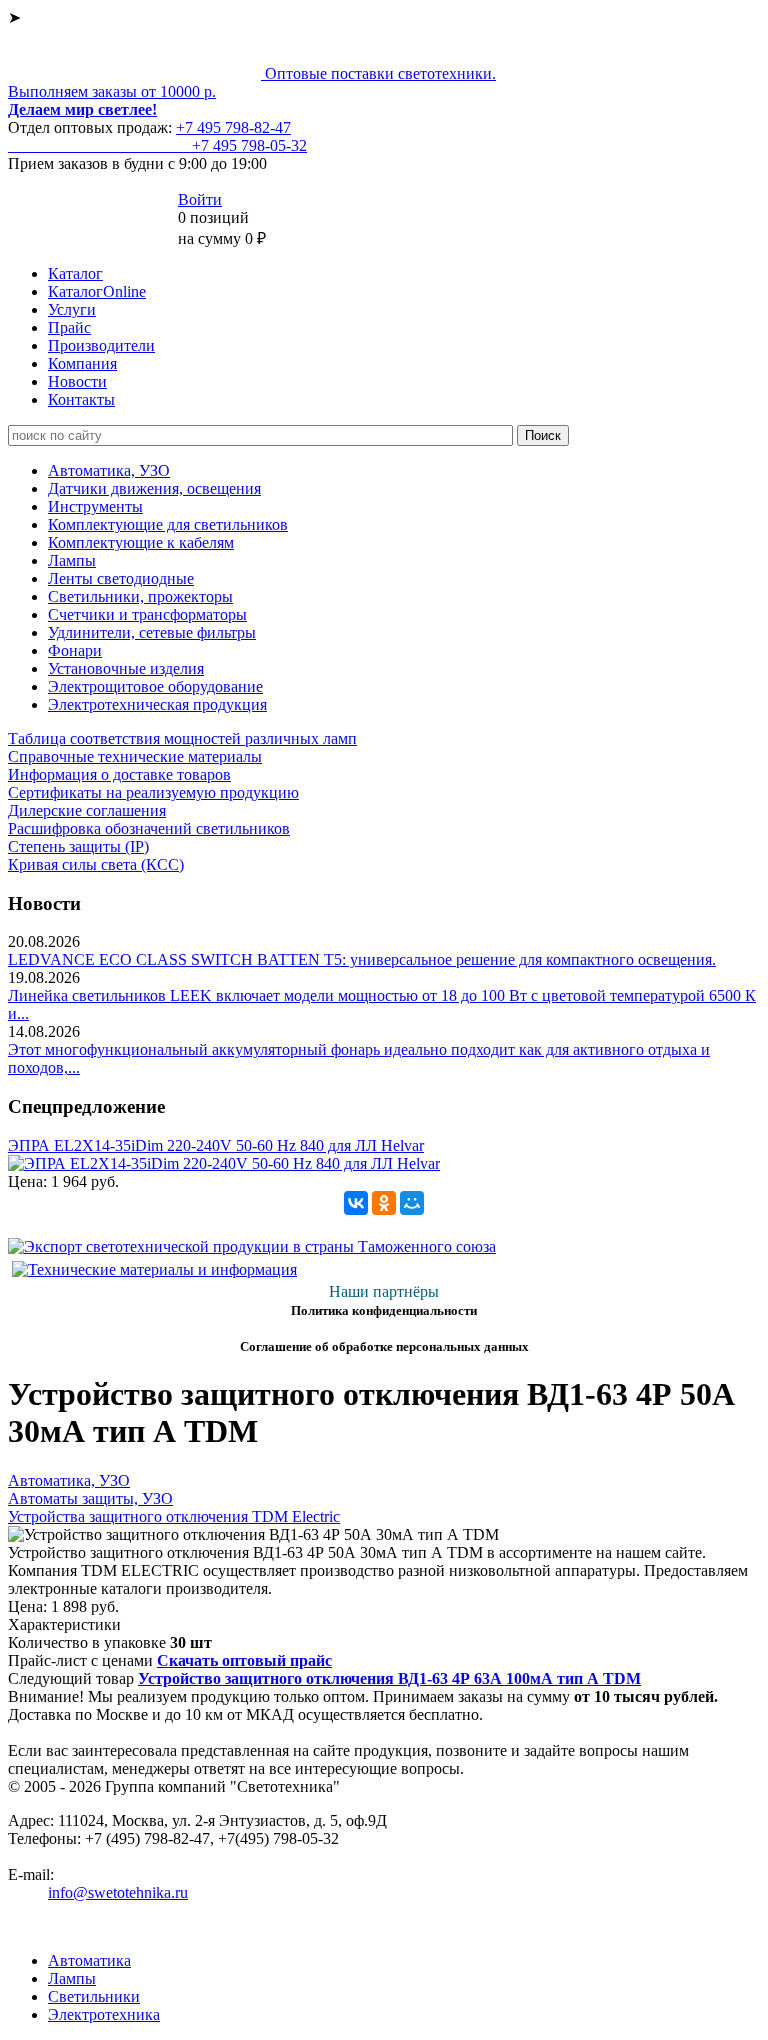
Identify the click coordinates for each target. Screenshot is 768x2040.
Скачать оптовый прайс (244, 1660)
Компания (82, 363)
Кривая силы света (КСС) (96, 864)
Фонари (75, 650)
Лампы (72, 560)
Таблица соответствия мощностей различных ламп (182, 738)
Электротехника (104, 2014)
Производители (101, 345)
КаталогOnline (97, 291)
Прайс (69, 327)
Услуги (72, 309)
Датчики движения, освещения (154, 488)
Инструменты (95, 506)
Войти (200, 199)
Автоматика (89, 1960)
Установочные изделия (126, 668)
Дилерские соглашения (87, 810)
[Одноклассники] (384, 1203)
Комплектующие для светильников (168, 524)
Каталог (75, 273)
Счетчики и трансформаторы (147, 614)
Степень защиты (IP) (78, 846)
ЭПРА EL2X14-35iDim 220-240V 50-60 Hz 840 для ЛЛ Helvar (216, 1145)
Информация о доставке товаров (119, 774)
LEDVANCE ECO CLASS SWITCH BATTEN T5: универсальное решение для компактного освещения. (362, 959)
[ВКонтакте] (356, 1203)
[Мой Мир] (412, 1203)
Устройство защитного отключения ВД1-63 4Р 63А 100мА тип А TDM (389, 1678)
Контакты (81, 399)
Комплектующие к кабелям (141, 542)
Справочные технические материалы (135, 756)
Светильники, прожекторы (140, 596)
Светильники (94, 1996)
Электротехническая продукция (157, 704)
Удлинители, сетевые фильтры (152, 632)
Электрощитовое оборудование (155, 686)
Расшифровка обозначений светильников (149, 828)
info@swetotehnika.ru (118, 1892)
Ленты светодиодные (121, 578)
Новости (77, 381)
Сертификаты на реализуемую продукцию (153, 792)
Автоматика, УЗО (109, 470)
